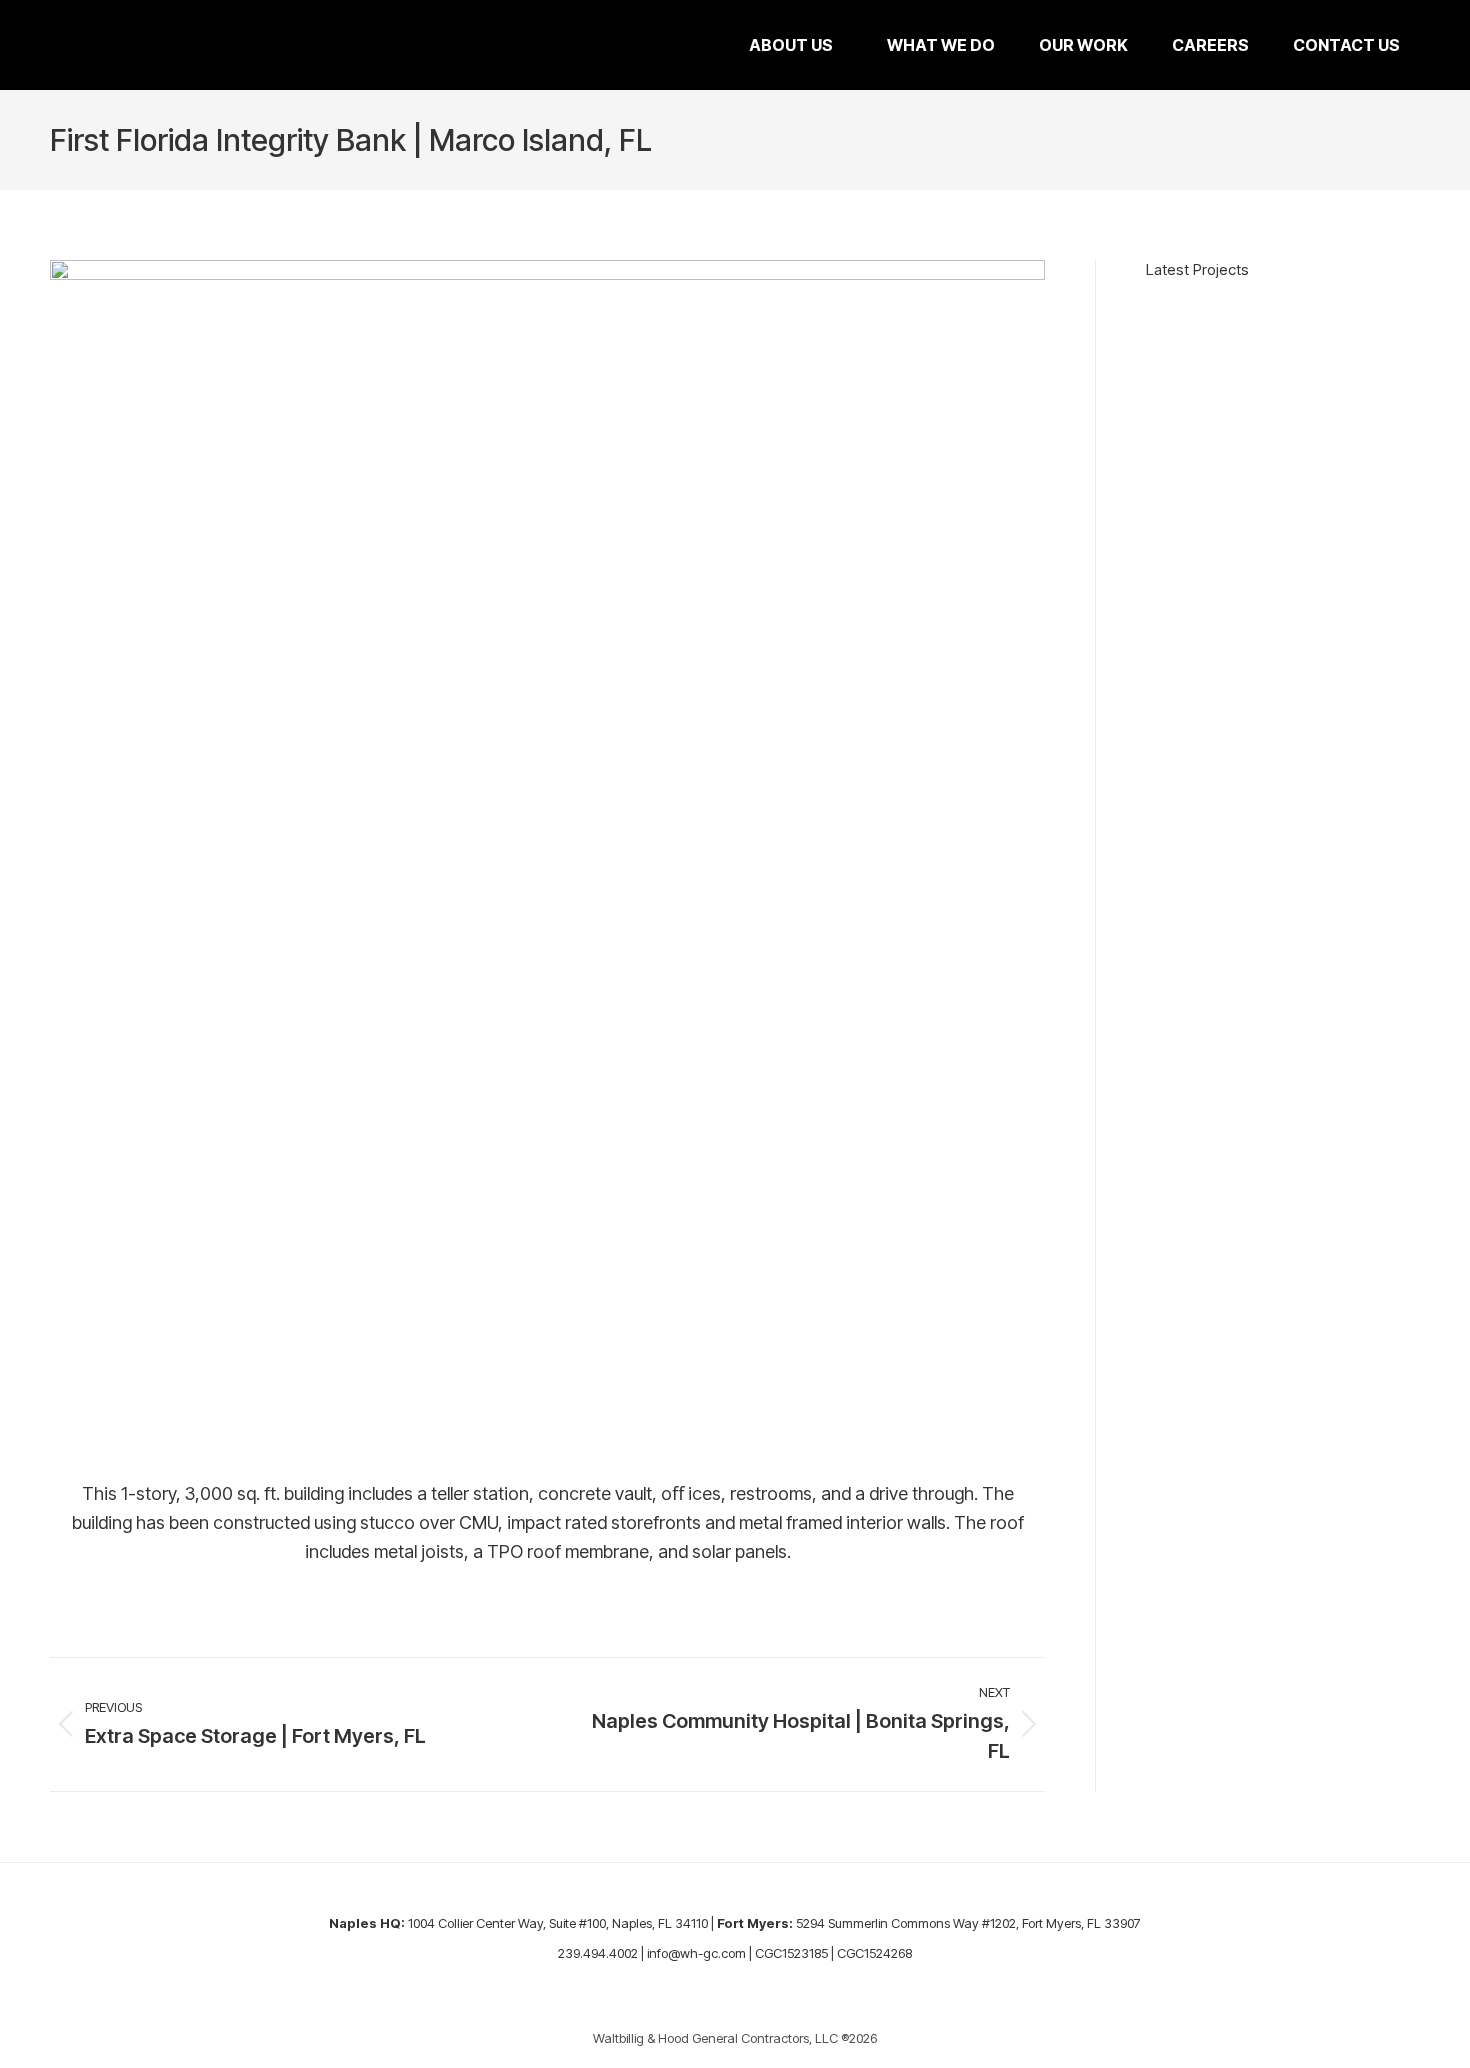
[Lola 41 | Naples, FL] (1377, 316)
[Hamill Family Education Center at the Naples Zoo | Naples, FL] (1289, 316)
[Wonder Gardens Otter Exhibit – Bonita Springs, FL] (1157, 316)
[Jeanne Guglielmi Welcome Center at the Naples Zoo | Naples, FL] (1245, 316)
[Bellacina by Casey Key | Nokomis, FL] (1399, 316)
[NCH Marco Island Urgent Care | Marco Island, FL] (1179, 316)
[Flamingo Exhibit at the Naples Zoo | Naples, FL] (1311, 316)
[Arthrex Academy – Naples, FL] (1223, 316)
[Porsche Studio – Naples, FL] (1201, 316)
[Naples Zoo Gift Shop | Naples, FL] (1333, 316)
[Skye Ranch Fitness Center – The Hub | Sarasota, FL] (1267, 316)
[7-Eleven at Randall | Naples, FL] (1355, 316)
